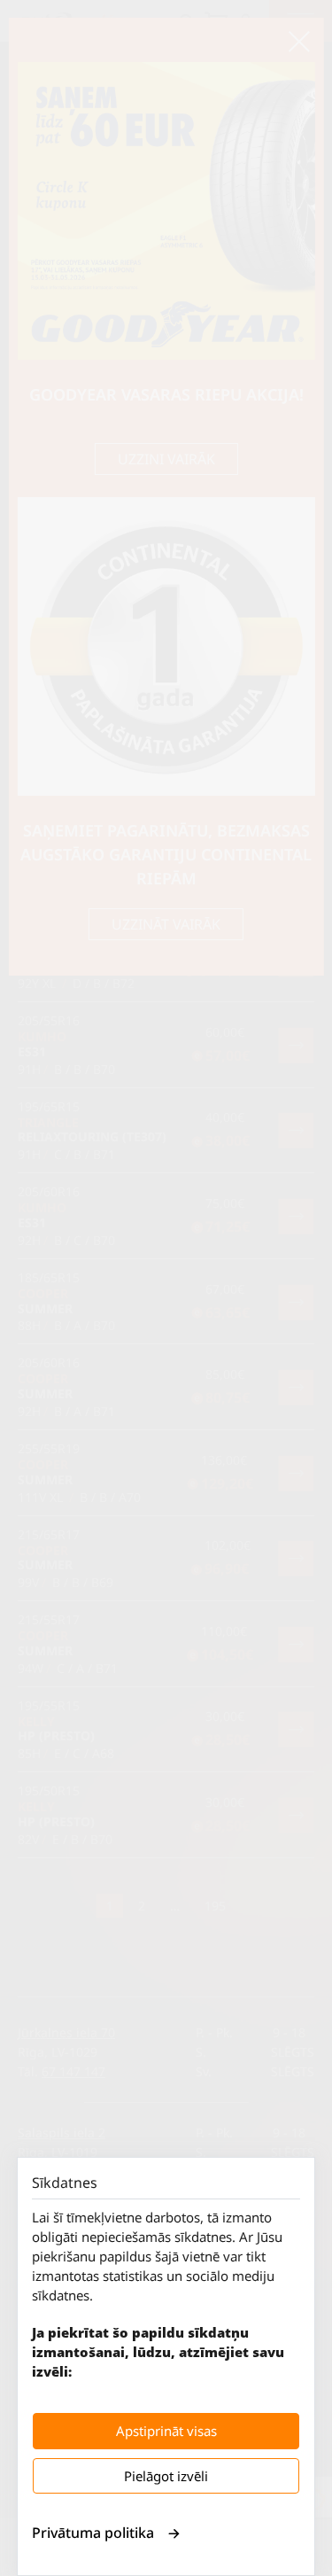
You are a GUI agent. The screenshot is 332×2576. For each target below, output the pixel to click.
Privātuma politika (93, 2533)
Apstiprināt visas (166, 2431)
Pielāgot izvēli (166, 2476)
